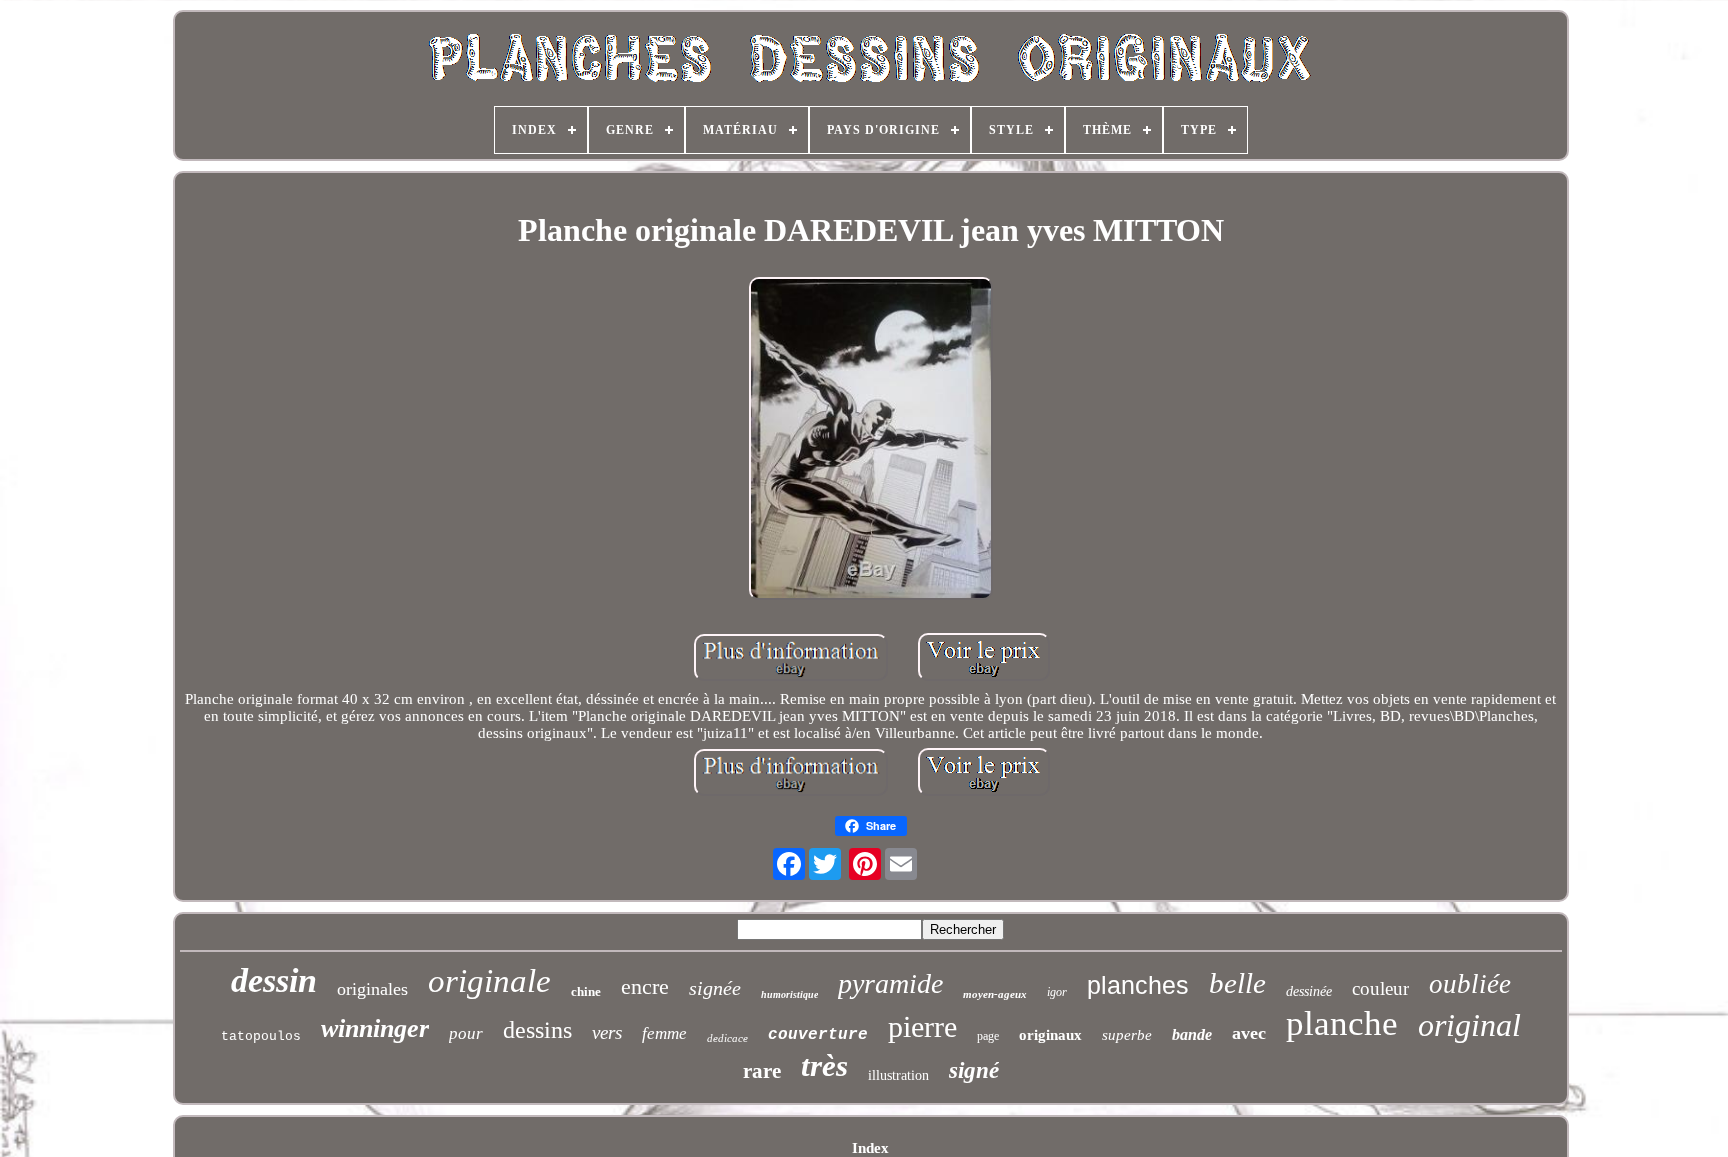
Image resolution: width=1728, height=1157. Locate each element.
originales (372, 989)
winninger (375, 1028)
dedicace (727, 1038)
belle (1237, 983)
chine (586, 991)
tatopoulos (261, 1036)
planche (1342, 1023)
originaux (1050, 1035)
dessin (274, 980)
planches (1138, 985)
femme (664, 1033)
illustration (898, 1075)
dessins (537, 1030)
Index (870, 1148)
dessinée (1309, 991)
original (1469, 1025)
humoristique (789, 994)
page (988, 1036)
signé (974, 1070)
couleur (1380, 988)
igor (1057, 992)
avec (1249, 1033)
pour (466, 1033)
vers (607, 1032)
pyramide (890, 983)
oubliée (1470, 984)
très (824, 1065)
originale (489, 981)
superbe (1127, 1035)
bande (1192, 1034)
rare (762, 1071)
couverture (818, 1035)
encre (645, 986)
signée (715, 988)
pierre (922, 1026)
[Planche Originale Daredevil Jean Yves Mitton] (871, 440)
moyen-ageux (995, 994)
